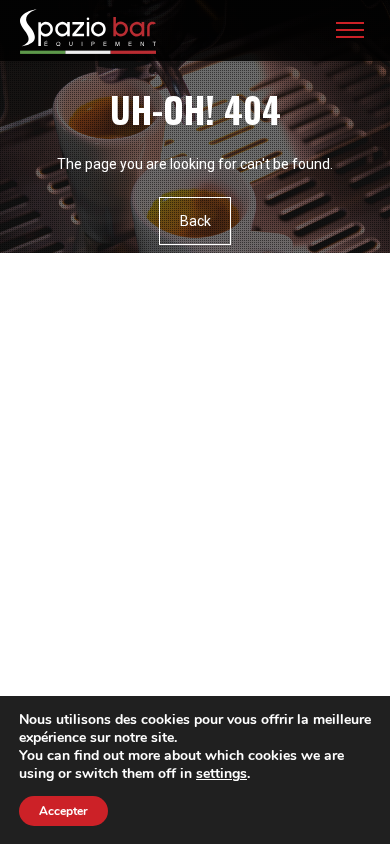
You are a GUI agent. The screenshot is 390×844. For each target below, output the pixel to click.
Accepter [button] (63, 811)
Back (195, 221)
